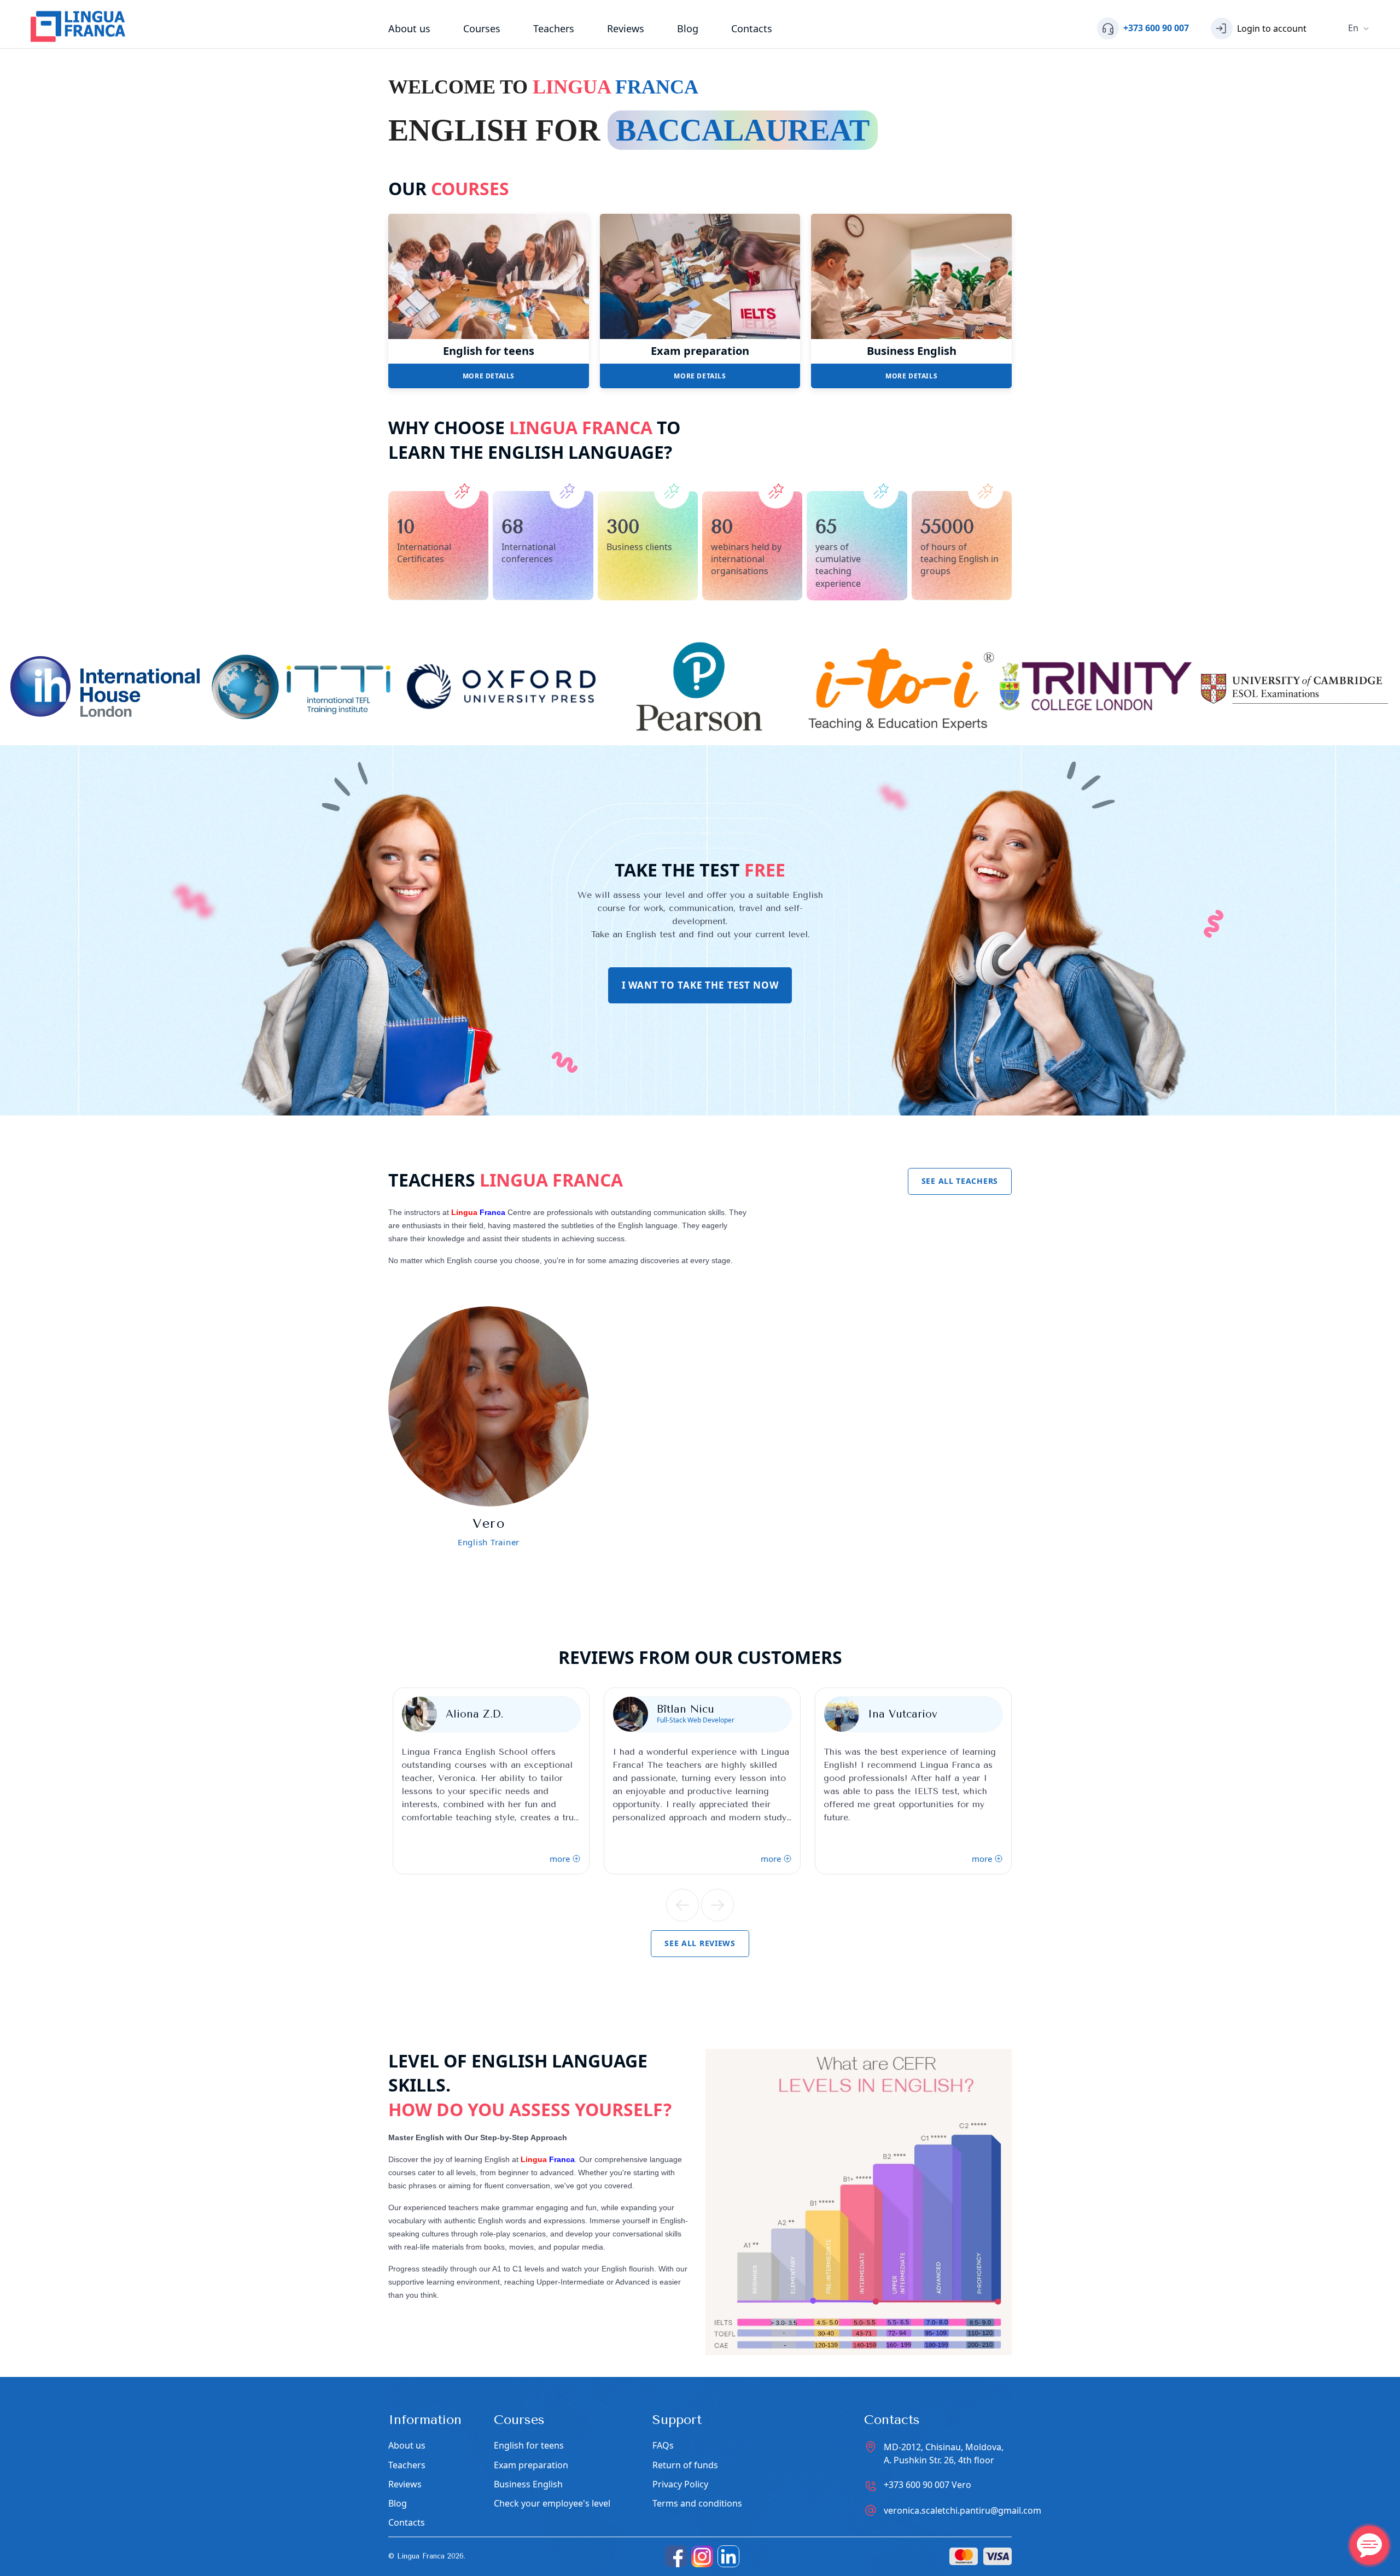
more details (489, 376)
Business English (912, 351)
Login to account (1272, 28)
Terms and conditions (697, 2504)
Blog (688, 28)
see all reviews (700, 1943)
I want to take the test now (700, 985)
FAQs (663, 2446)
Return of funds (685, 2465)
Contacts (752, 28)
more (560, 1859)
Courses (482, 28)
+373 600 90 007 (927, 2485)
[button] (682, 1905)
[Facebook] (676, 2556)
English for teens (489, 351)
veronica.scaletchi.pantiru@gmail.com (962, 2510)
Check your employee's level (552, 2504)
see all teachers (960, 1181)
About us (409, 28)
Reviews (626, 28)
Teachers (554, 28)
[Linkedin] (728, 2556)
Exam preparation (700, 351)
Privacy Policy (680, 2484)
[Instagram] (702, 2556)
